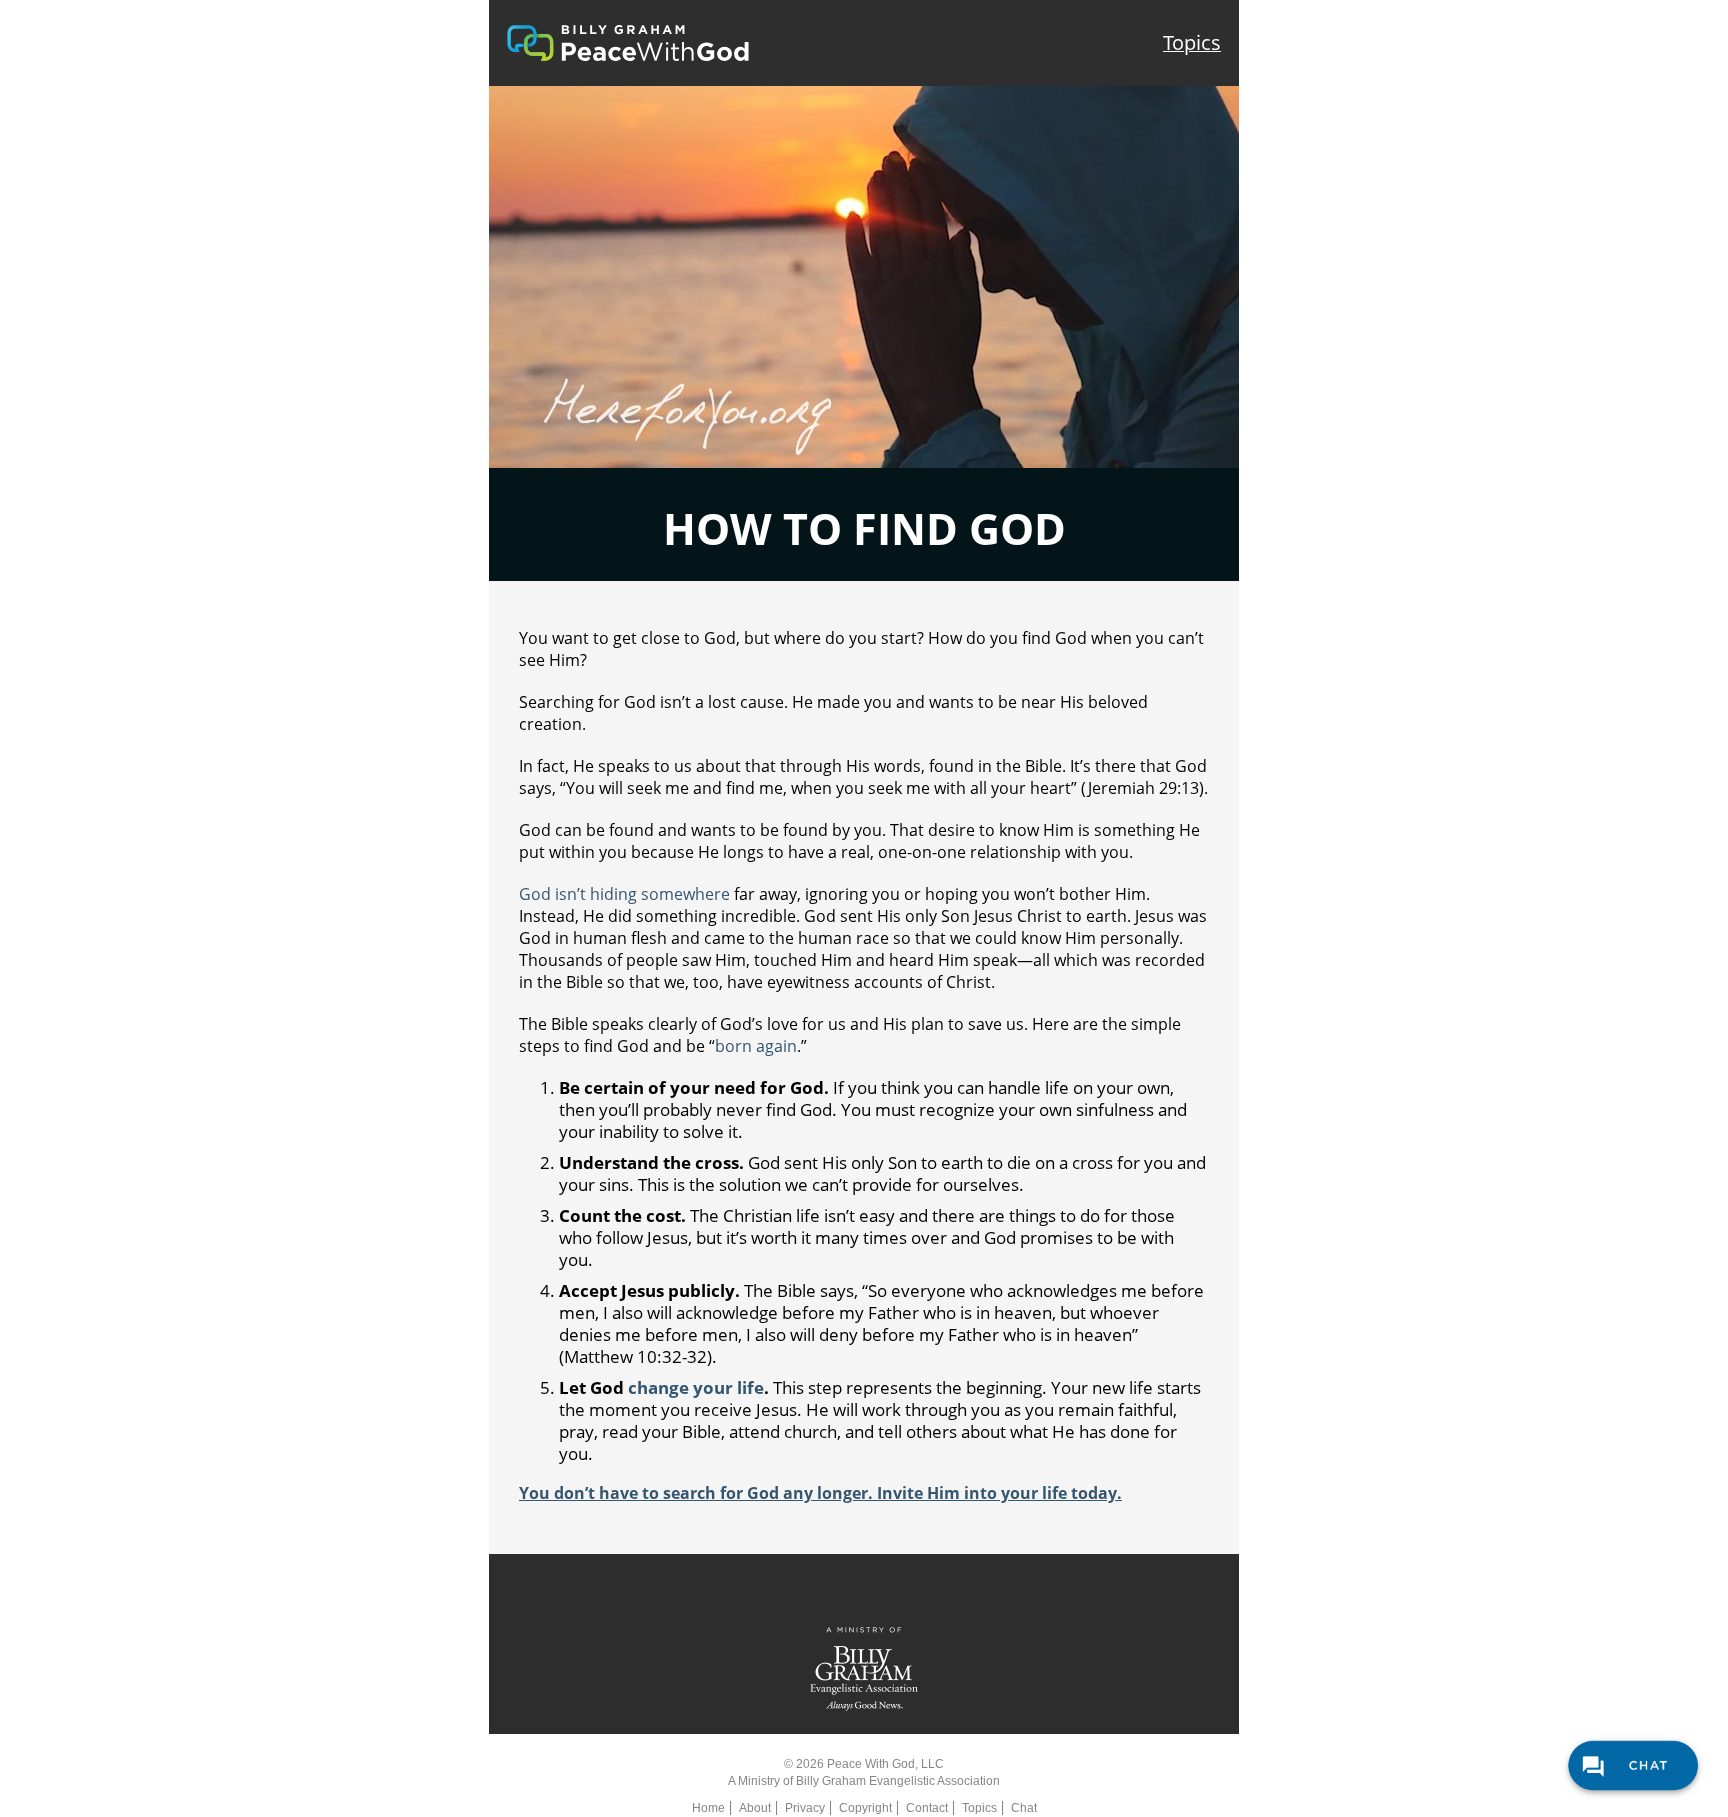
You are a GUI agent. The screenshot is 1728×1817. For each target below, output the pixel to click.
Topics (1192, 42)
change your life (696, 1387)
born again (756, 1046)
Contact (927, 1808)
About (755, 1808)
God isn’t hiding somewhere (624, 894)
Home (708, 1808)
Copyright (865, 1808)
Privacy (805, 1808)
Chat (1024, 1808)
